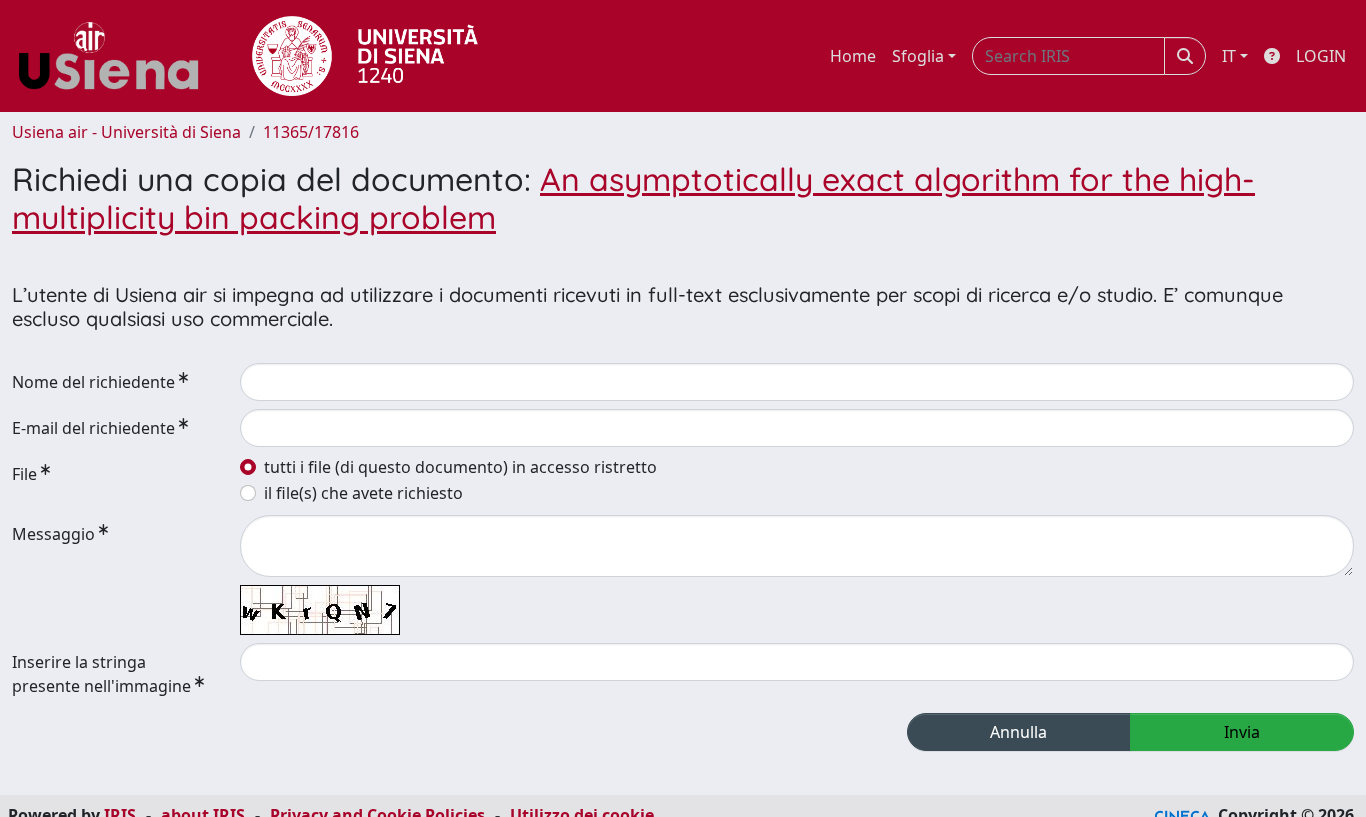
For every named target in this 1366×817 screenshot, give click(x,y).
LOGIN (1321, 56)
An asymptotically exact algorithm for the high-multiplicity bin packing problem (633, 198)
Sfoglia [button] (918, 56)
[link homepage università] (365, 56)
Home (853, 56)
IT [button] (1229, 56)
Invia (1242, 732)
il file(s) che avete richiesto (363, 493)
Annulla (1018, 732)
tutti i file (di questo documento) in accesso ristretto (460, 467)
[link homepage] (116, 56)
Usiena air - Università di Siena (126, 132)
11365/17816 (311, 132)
